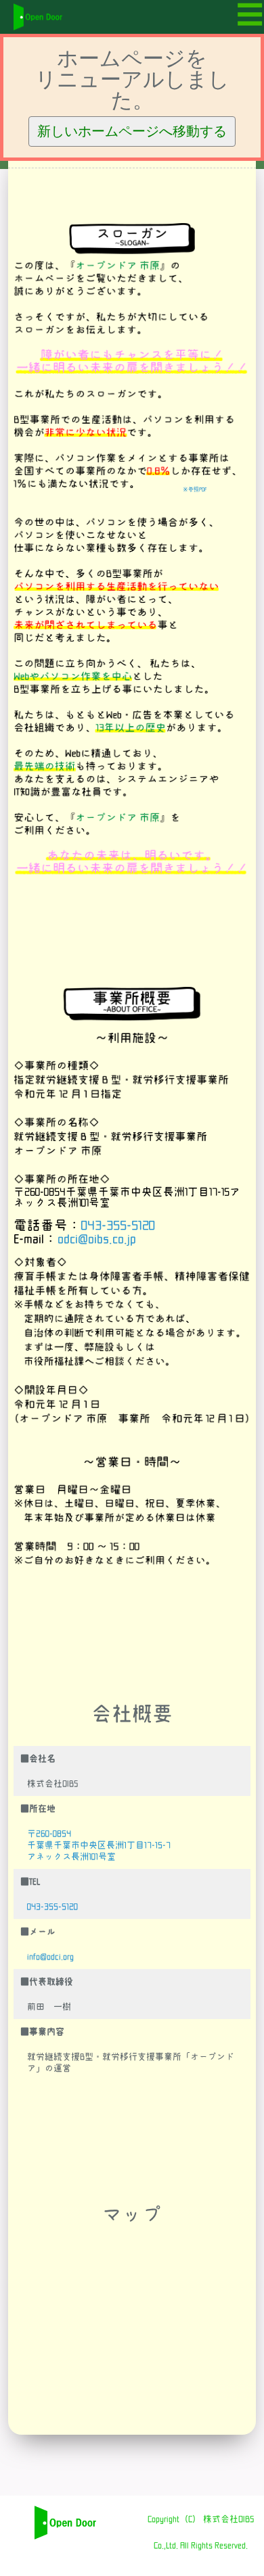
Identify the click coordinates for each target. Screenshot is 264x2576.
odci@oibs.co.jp (97, 1239)
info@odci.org (50, 1957)
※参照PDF (195, 489)
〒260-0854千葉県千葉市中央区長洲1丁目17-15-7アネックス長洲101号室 (99, 1845)
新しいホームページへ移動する (132, 131)
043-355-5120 (118, 1225)
